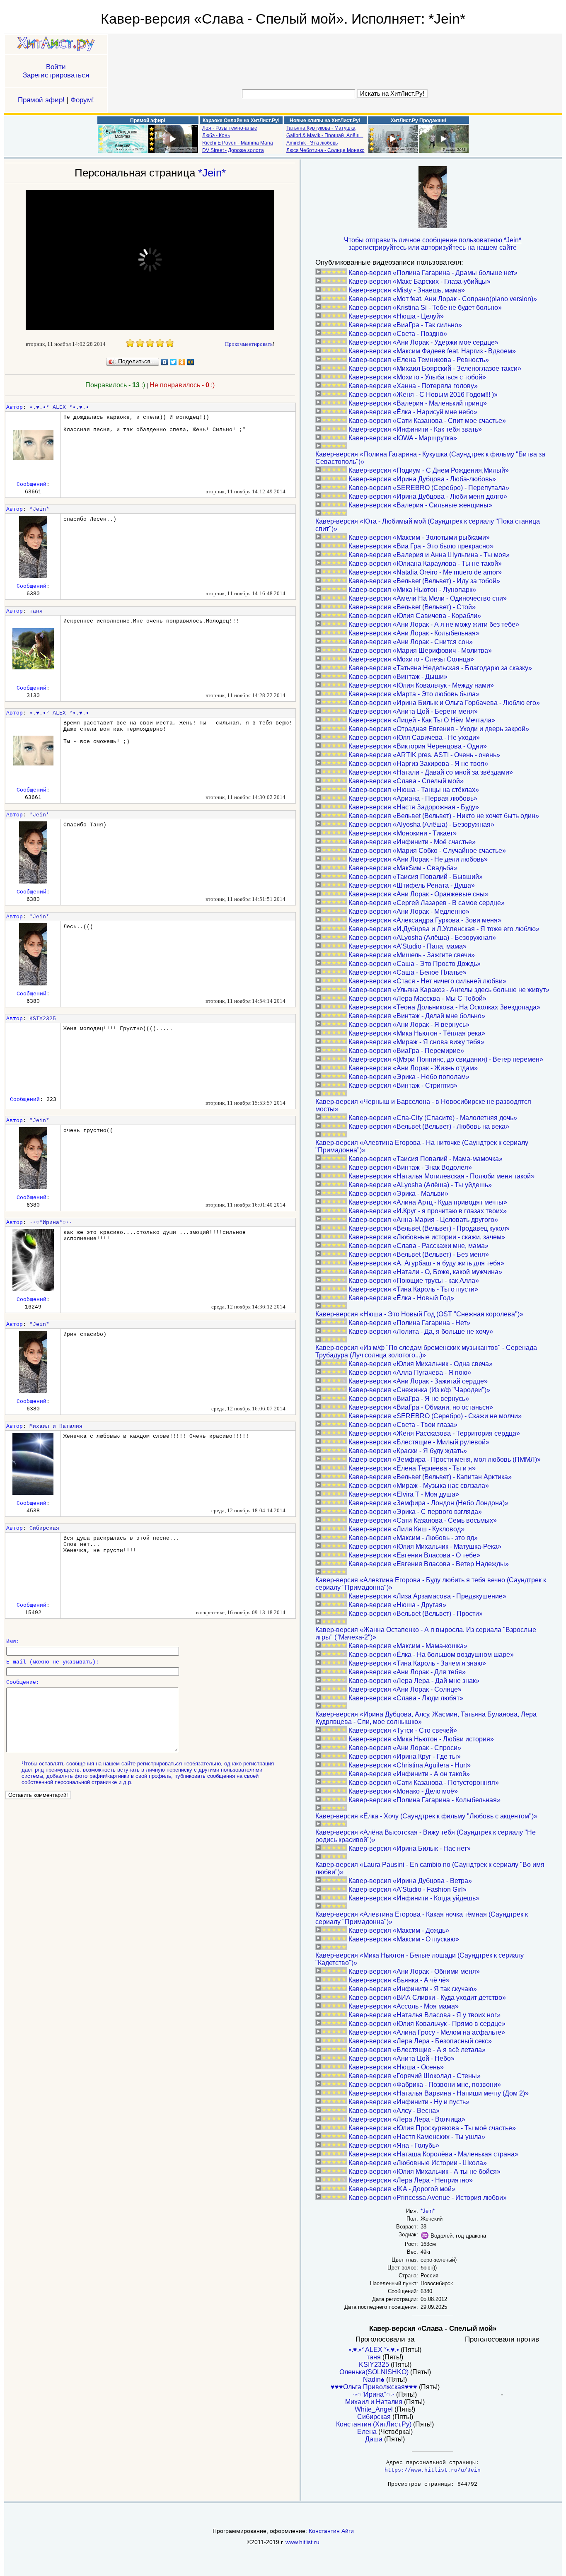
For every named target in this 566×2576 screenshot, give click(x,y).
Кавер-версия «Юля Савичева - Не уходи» (414, 738)
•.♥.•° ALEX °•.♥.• (59, 407)
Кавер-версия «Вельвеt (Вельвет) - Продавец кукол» (429, 1228)
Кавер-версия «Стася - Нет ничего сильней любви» (427, 981)
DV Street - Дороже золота (233, 150)
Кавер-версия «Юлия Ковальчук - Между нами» (421, 685)
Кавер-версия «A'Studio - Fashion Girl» (408, 1889)
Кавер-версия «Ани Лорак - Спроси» (405, 1748)
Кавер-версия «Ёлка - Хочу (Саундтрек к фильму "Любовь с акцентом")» (426, 1816)
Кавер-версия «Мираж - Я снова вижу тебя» (416, 1042)
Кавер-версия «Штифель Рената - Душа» (412, 885)
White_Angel (374, 2409)
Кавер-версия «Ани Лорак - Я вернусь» (409, 1025)
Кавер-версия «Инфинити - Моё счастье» (412, 842)
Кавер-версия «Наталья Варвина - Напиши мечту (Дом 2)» (439, 2093)
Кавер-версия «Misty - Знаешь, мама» (407, 290)
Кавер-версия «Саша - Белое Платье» (408, 972)
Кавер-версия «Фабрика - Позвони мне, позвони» (425, 2085)
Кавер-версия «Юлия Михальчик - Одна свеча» (421, 1364)
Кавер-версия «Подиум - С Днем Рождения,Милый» (429, 470)
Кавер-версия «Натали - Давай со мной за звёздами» (431, 772)
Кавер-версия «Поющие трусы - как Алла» (414, 1281)
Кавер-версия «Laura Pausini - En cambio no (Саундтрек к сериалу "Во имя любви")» (430, 1868)
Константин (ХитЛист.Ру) (374, 2424)
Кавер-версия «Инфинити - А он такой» (409, 1774)
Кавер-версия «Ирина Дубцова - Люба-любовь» (422, 479)
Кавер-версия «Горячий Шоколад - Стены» (415, 2076)
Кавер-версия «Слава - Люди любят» (406, 1698)
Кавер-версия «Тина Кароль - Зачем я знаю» (417, 1663)
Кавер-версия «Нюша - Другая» (397, 1605)
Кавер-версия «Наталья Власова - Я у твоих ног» (424, 2015)
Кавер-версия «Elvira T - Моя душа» (404, 1494)
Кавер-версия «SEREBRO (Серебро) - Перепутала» (429, 488)
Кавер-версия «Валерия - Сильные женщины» (420, 505)
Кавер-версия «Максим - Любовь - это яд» (413, 1538)
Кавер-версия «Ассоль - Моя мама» (404, 2006)
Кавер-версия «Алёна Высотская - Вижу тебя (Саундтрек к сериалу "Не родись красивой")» (426, 1836)
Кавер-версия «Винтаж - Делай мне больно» (417, 1016)
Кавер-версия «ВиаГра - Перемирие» (406, 1051)
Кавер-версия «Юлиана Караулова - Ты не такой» (425, 564)
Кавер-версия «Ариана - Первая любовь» (413, 798)
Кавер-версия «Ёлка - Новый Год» (401, 1298)
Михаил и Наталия (56, 1426)
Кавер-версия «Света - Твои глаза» (403, 1425)
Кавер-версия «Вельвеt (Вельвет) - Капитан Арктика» (430, 1477)
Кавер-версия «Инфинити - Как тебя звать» (415, 429)
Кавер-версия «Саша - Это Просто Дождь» (415, 964)
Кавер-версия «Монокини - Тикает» (403, 833)
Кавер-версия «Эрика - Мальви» (398, 1194)
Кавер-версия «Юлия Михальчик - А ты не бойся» (424, 2172)
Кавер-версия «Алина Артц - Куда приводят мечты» (428, 1202)
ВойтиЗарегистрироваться (56, 71)
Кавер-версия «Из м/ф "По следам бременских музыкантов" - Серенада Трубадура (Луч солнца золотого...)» (426, 1351)
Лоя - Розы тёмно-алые (230, 128)
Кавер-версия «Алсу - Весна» (394, 2111)
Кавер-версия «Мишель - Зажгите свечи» (412, 955)
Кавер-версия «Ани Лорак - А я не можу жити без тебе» (434, 624)
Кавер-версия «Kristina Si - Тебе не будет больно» (425, 308)
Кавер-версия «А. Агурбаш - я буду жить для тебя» (426, 1263)
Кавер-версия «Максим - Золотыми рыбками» (419, 537)
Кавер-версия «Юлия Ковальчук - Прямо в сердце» (427, 2024)
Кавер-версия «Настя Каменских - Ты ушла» (417, 2137)
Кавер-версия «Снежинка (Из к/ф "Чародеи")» (419, 1390)
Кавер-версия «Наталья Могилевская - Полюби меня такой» (441, 1176)
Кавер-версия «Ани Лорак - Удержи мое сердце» (423, 342)
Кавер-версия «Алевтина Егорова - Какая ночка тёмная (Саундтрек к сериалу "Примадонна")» (422, 1918)
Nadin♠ (374, 2379)
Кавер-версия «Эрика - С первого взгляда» (415, 1512)
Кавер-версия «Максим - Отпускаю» (404, 1939)
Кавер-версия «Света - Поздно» (398, 334)
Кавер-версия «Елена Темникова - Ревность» (419, 360)
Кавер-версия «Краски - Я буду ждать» (408, 1451)
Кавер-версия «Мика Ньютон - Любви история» (421, 1739)
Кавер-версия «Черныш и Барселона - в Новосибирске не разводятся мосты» (423, 1105)
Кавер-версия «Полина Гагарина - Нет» (409, 1323)
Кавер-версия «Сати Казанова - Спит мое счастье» (427, 421)
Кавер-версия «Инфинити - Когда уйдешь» (414, 1898)
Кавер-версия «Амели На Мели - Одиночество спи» (428, 598)
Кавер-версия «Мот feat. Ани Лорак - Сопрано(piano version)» (443, 299)
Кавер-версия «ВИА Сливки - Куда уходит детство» (427, 1998)
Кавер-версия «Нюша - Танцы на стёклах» (414, 790)
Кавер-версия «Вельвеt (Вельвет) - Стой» (412, 607)
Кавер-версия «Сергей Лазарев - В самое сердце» (427, 903)
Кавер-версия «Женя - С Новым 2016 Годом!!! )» (423, 395)
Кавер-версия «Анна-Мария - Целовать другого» (423, 1220)
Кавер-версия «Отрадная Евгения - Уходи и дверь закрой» (439, 729)
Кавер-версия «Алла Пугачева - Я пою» (410, 1372)
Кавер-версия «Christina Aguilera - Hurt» (410, 1765)
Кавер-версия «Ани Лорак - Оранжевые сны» (418, 894)
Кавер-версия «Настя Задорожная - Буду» (414, 807)
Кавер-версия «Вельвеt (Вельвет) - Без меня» (419, 1254)
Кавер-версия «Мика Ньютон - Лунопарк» (412, 590)
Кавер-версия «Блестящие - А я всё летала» (417, 2050)
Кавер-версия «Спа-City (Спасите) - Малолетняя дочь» (433, 1118)
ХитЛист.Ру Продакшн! (418, 121)
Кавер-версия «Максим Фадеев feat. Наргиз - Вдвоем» (432, 351)
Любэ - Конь (216, 135)
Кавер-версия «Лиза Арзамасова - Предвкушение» (427, 1596)
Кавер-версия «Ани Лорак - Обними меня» (414, 1971)
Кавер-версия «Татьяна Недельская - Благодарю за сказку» (440, 668)
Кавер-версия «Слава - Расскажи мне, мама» (418, 1246)
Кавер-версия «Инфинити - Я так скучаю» (413, 1989)
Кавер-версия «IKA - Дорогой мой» (402, 2189)
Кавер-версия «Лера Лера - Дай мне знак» (414, 1681)
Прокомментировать (249, 344)
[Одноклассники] (182, 362)
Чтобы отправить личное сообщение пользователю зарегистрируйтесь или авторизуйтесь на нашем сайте (433, 244)
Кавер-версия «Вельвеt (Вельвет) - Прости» (416, 1614)
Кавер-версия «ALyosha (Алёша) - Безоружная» (422, 938)
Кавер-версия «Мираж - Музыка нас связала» (419, 1486)
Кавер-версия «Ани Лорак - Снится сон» (411, 642)
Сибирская (44, 1528)
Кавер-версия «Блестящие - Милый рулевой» (419, 1442)
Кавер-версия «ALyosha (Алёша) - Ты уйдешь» (420, 1185)
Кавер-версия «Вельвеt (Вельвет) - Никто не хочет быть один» (444, 816)
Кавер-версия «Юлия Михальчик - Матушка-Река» (425, 1546)
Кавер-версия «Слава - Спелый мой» (406, 781)
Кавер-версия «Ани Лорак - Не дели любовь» (418, 859)
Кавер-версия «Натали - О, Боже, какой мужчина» (425, 1272)
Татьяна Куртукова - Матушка (321, 128)
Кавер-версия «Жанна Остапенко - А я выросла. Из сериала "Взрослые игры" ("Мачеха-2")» (426, 1633)
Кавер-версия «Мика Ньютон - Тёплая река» (417, 1033)
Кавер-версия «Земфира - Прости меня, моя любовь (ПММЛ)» (445, 1459)
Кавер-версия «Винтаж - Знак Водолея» (410, 1167)
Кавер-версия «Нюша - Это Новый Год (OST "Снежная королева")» (419, 1314)
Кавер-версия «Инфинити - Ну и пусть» (409, 2102)
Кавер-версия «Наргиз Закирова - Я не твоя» (418, 764)
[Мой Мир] (191, 362)
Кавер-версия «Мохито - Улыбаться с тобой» (417, 377)
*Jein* (212, 173)
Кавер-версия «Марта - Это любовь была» (414, 694)
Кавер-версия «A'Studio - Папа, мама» (408, 946)
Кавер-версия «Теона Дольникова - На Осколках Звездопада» (444, 1007)
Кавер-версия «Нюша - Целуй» (396, 316)
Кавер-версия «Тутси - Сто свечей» (403, 1730)
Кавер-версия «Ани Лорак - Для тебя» (407, 1672)
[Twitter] (173, 362)
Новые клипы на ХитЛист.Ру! (325, 121)
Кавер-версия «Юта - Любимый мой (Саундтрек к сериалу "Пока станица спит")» (428, 525)
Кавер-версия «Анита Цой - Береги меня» (413, 711)
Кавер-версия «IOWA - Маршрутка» (403, 438)
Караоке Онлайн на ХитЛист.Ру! (241, 121)
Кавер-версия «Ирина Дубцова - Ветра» (410, 1881)
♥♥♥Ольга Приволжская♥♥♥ (374, 2387)
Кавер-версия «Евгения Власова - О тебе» (414, 1555)
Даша (374, 2439)
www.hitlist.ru (302, 2542)
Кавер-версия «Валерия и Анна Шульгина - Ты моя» (429, 555)
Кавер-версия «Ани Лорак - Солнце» (405, 1689)
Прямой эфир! (41, 100)
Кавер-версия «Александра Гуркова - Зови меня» (425, 920)
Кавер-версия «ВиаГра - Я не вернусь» (409, 1399)
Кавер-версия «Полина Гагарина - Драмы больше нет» (433, 273)
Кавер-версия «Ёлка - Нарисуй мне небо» (413, 412)
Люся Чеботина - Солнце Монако (325, 150)
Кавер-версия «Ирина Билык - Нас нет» (410, 1848)
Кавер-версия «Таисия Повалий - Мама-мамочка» (426, 1159)
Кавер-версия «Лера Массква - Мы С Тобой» (417, 998)
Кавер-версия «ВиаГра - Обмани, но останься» (421, 1407)
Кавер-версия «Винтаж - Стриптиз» (403, 1085)
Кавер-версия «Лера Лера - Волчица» (407, 2119)
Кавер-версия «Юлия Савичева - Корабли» (415, 616)
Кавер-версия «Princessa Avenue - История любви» (428, 2198)
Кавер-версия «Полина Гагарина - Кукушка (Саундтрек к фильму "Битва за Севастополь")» (430, 458)
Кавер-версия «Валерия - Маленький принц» (418, 403)
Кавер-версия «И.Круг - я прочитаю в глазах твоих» (428, 1211)
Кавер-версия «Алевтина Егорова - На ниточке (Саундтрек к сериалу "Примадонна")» (422, 1146)
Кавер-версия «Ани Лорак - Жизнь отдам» (413, 1068)
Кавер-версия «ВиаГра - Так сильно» (405, 325)
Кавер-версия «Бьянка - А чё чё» (399, 1980)
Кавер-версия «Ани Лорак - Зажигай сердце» (418, 1381)
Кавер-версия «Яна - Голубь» (394, 2145)
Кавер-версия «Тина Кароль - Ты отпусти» (413, 1289)
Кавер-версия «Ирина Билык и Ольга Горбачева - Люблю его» (444, 703)
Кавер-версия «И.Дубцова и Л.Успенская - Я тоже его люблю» (444, 929)
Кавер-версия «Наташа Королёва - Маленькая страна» (433, 2154)
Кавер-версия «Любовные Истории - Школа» (418, 2163)
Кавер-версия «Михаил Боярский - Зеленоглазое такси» (435, 368)
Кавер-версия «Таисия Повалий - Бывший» (416, 877)
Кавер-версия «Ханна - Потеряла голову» (413, 386)
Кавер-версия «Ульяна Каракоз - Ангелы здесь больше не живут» (449, 990)
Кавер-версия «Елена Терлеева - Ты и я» (412, 1468)
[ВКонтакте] (165, 362)
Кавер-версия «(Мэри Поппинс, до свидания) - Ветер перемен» (446, 1059)
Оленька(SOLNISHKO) (374, 2372)
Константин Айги (331, 2531)
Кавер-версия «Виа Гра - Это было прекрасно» (421, 546)
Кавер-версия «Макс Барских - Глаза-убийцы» (420, 281)
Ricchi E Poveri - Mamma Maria (238, 143)
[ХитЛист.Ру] (56, 45)
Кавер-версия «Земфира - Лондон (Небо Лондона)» (428, 1503)
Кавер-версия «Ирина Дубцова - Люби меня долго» (428, 496)
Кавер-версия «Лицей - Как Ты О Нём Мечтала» (422, 720)
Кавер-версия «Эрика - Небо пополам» (409, 1077)
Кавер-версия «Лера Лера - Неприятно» (411, 2180)
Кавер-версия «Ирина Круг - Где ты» (405, 1756)
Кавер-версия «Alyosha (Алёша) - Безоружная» (421, 824)
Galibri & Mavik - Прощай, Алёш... (325, 135)
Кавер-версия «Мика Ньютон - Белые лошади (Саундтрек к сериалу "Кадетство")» (420, 1959)
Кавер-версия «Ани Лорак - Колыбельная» (414, 633)
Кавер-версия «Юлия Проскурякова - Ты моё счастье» (432, 2128)
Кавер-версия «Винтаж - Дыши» (398, 677)
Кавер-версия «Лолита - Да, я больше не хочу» (421, 1331)
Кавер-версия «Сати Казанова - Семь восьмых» (423, 1520)
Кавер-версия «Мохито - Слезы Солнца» (411, 659)
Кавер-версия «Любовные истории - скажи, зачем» (427, 1237)
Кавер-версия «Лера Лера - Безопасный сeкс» (420, 2041)
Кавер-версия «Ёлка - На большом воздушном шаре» (431, 1655)
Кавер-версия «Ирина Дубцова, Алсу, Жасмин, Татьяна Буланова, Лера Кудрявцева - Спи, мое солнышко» (426, 1718)
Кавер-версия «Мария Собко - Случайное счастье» (427, 851)
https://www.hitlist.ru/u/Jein (433, 2470)
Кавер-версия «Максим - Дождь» (399, 1930)
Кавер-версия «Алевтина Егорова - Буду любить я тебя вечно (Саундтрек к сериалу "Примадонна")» (431, 1584)
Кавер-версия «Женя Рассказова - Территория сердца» (434, 1433)
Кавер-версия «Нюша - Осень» (396, 2067)
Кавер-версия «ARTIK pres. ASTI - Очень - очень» (424, 755)
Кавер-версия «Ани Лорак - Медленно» (409, 911)
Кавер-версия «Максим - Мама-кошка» (408, 1646)
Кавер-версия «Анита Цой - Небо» (402, 2058)
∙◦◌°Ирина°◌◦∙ (51, 1223)
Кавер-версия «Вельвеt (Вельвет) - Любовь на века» (429, 1126)
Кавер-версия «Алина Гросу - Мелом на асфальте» (427, 2032)
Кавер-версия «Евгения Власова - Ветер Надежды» (429, 1564)
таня (36, 611)
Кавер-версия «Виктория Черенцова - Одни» (418, 746)
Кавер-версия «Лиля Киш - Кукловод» (406, 1529)
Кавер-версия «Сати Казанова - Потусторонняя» (424, 1783)
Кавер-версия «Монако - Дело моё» (403, 1791)
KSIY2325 (43, 1019)
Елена (367, 2432)
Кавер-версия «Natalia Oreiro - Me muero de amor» (425, 572)
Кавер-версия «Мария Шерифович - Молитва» (420, 651)
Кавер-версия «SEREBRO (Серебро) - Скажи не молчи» (435, 1416)
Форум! (82, 100)
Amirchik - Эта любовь (312, 143)
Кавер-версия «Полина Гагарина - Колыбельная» (424, 1800)
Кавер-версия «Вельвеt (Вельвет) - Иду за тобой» (424, 581)
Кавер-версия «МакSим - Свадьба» (403, 868)
